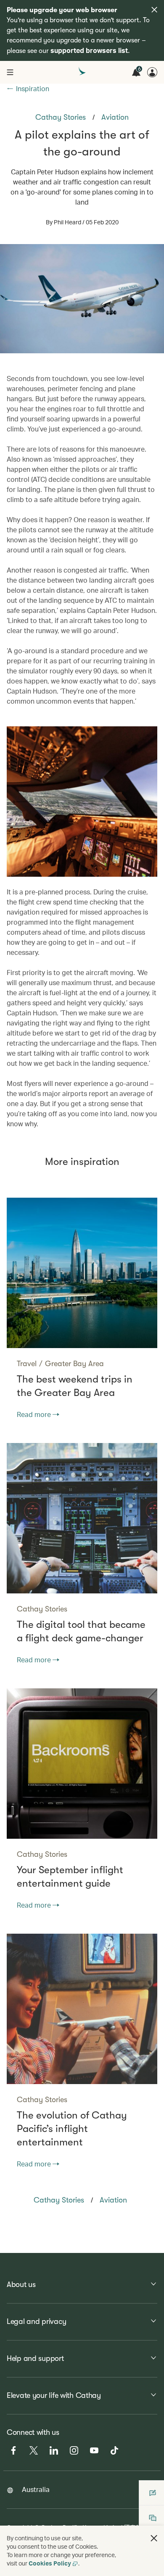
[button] (154, 2538)
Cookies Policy (50, 2563)
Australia (36, 2489)
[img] (154, 10)
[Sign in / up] (152, 72)
